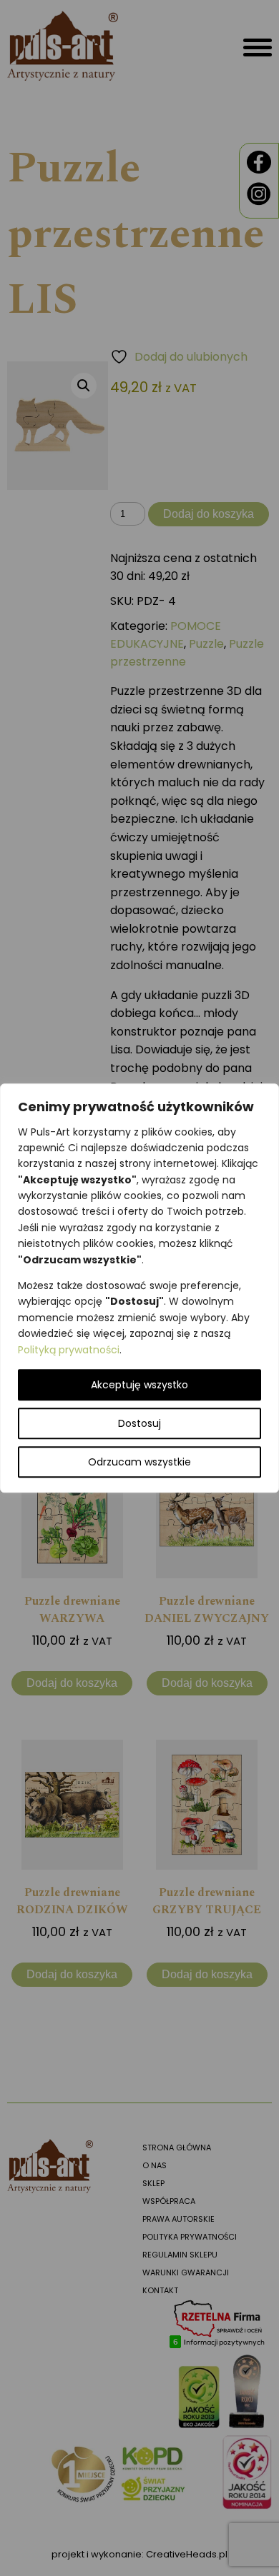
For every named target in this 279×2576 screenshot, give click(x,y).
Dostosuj (139, 1423)
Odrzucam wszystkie (139, 1462)
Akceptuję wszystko (139, 1385)
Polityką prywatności (69, 1350)
